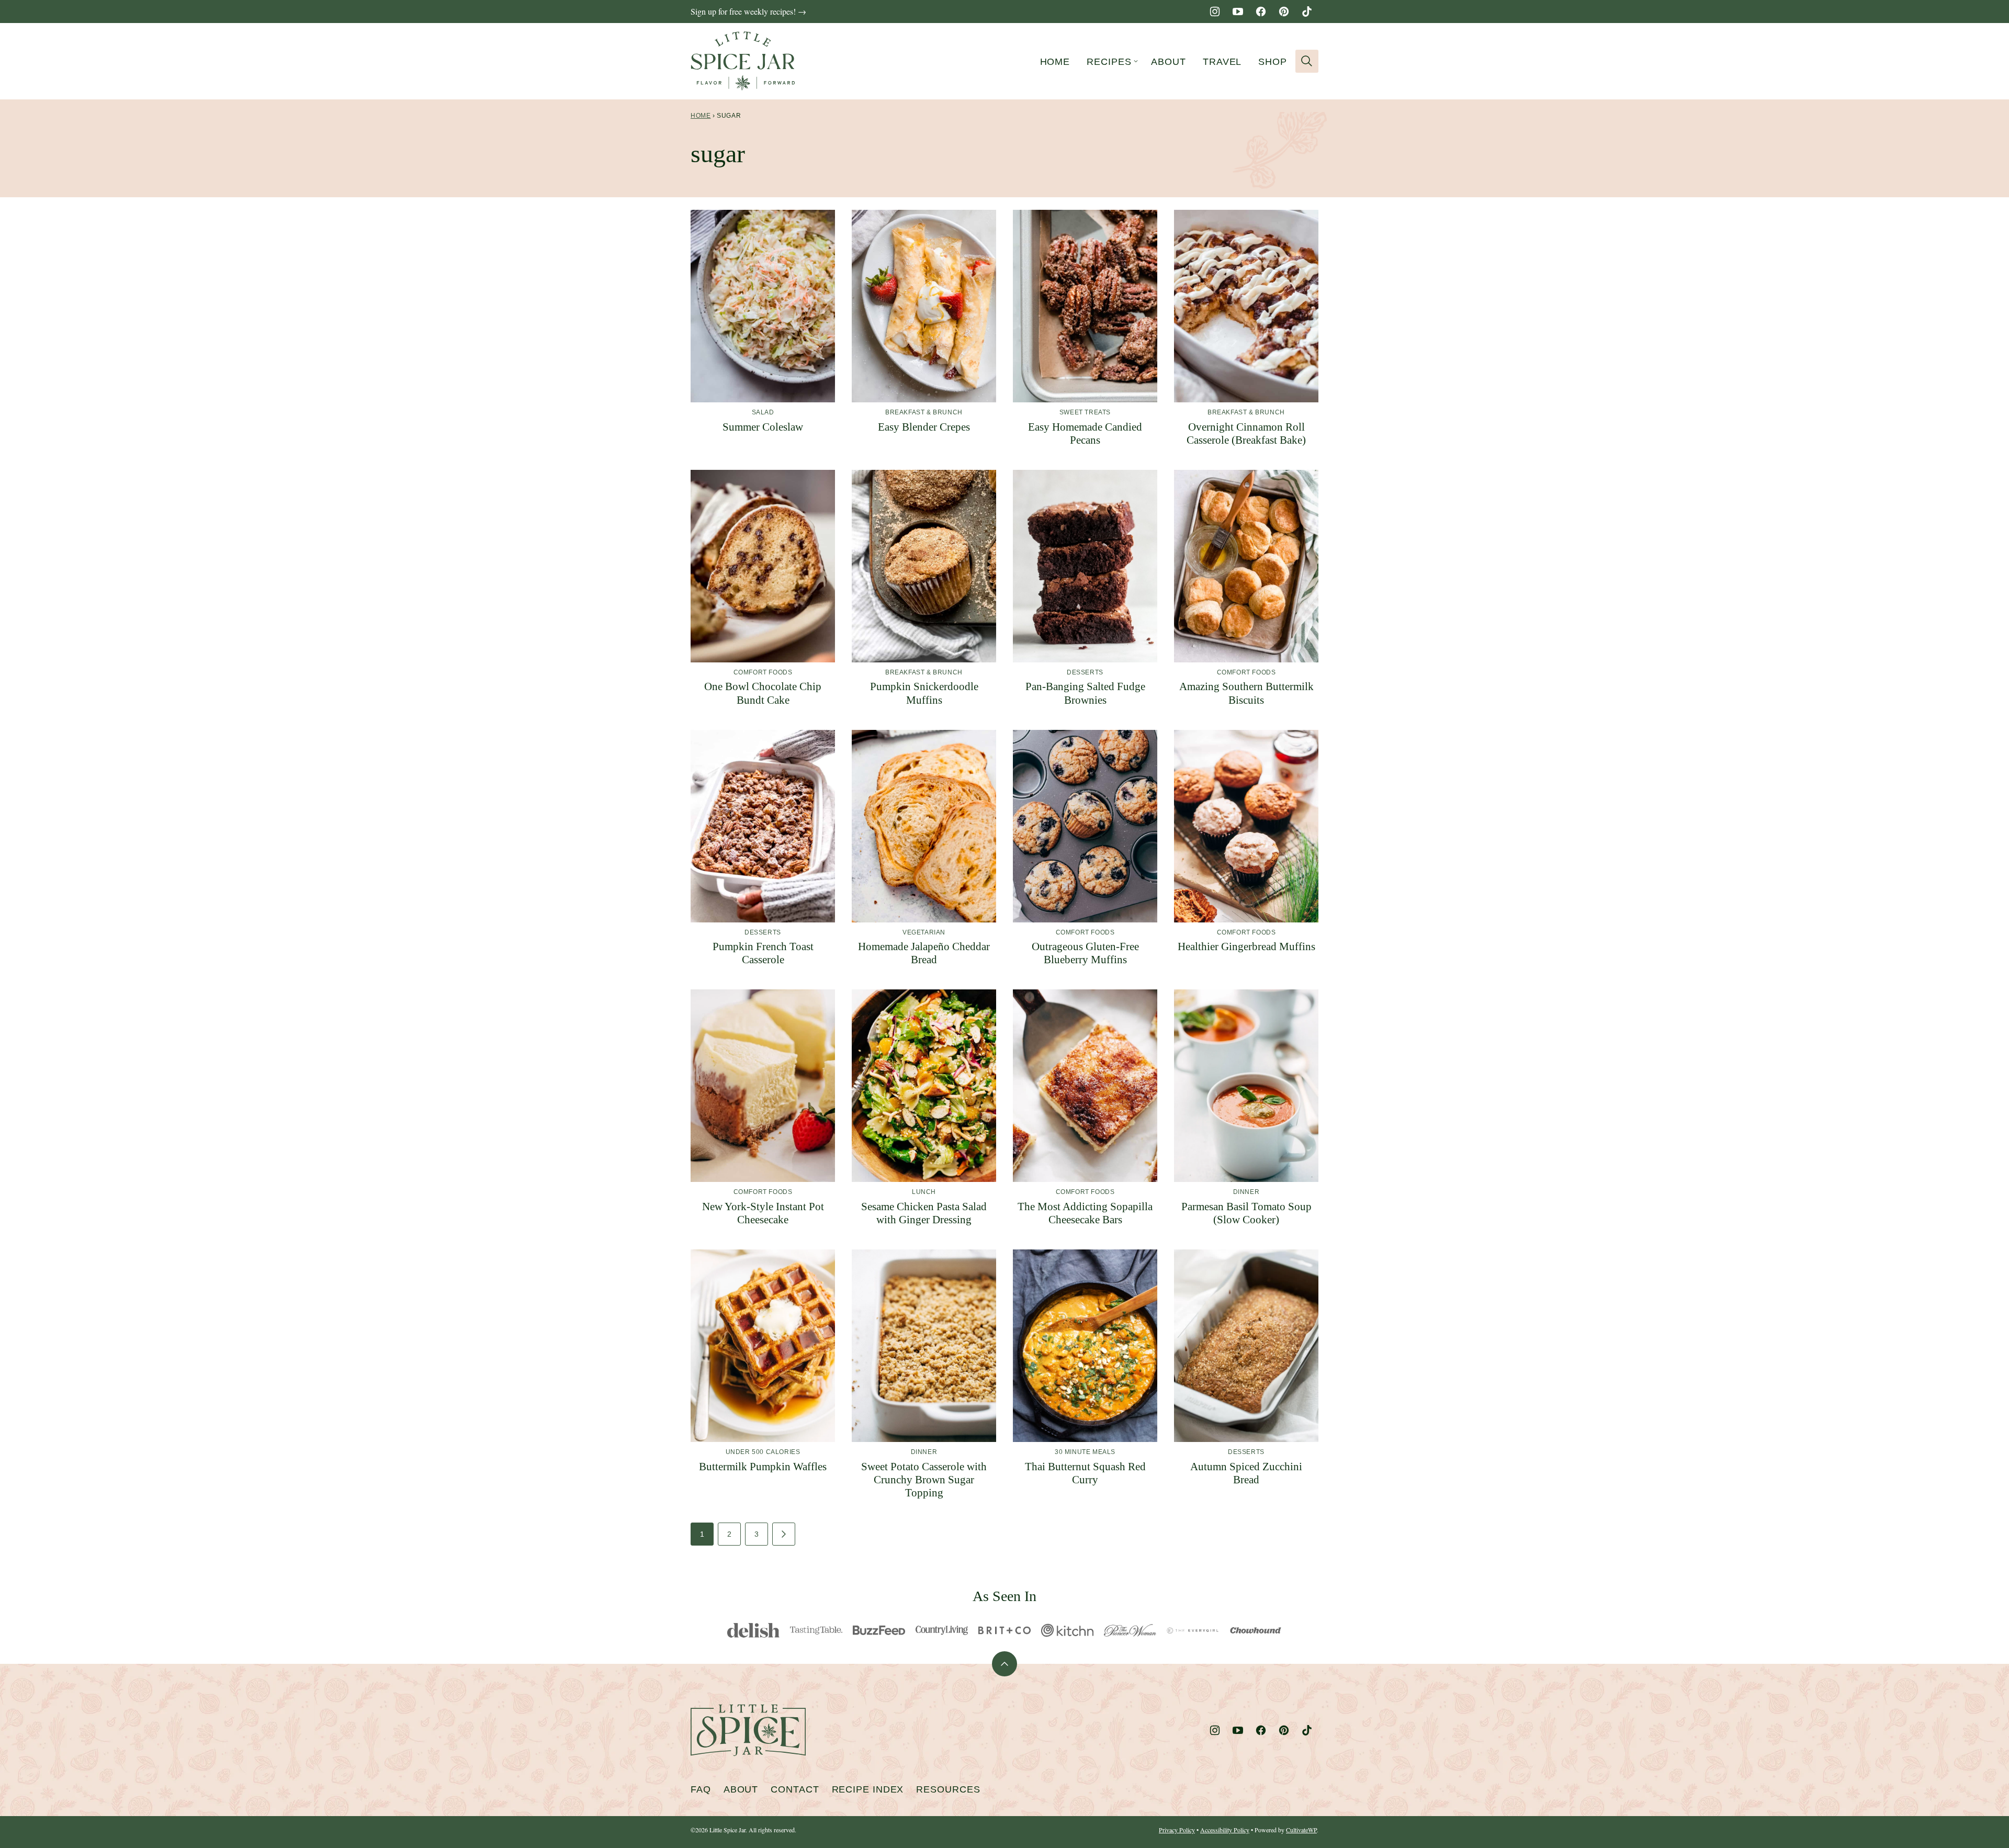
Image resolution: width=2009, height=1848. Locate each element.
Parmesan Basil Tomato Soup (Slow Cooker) (1246, 1213)
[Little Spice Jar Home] (743, 61)
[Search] (1307, 61)
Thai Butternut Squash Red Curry (1085, 1473)
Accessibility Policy (1225, 1830)
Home (1055, 62)
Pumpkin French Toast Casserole (763, 953)
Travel (1222, 62)
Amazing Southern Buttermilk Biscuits (1246, 693)
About (1169, 62)
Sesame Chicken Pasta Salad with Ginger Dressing (924, 1213)
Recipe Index (868, 1789)
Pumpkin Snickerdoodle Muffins (924, 693)
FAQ (701, 1789)
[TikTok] (1307, 12)
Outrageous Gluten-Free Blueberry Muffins (1085, 953)
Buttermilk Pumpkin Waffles (763, 1467)
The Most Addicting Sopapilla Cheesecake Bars (1085, 1213)
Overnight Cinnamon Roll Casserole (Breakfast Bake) (1246, 433)
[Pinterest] (1284, 12)
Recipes (1109, 62)
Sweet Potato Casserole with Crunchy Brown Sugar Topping (924, 1480)
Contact (795, 1789)
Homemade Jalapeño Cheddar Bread (924, 953)
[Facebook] (1261, 12)
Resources (948, 1789)
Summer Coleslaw (763, 427)
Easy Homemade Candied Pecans (1085, 433)
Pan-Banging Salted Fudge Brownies (1085, 693)
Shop (1273, 62)
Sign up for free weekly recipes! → (748, 11)
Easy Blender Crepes (924, 427)
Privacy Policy (1177, 1830)
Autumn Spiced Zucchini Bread (1246, 1473)
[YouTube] (1238, 12)
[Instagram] (1215, 12)
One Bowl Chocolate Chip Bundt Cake (763, 693)
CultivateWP (1301, 1830)
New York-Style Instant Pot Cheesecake (763, 1213)
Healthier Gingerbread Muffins (1246, 946)
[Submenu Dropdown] (1136, 61)
